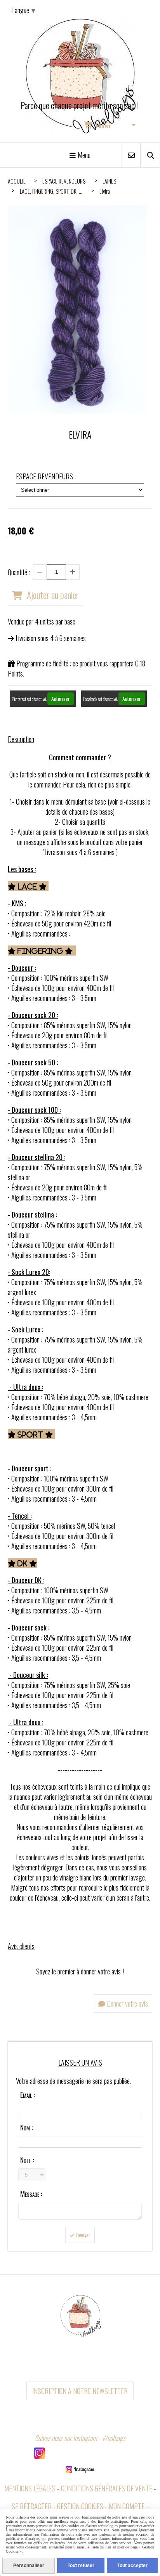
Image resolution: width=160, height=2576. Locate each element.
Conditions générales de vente (107, 2488)
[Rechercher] (150, 155)
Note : (27, 2160)
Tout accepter (132, 2566)
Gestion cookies (80, 2506)
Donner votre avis (127, 2004)
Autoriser (61, 699)
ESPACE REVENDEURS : (46, 476)
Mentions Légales (30, 2488)
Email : (27, 2095)
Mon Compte (127, 2506)
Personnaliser (29, 2566)
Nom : (26, 2127)
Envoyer (83, 2235)
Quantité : (19, 572)
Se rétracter (32, 2506)
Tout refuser (81, 2566)
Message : (31, 2194)
